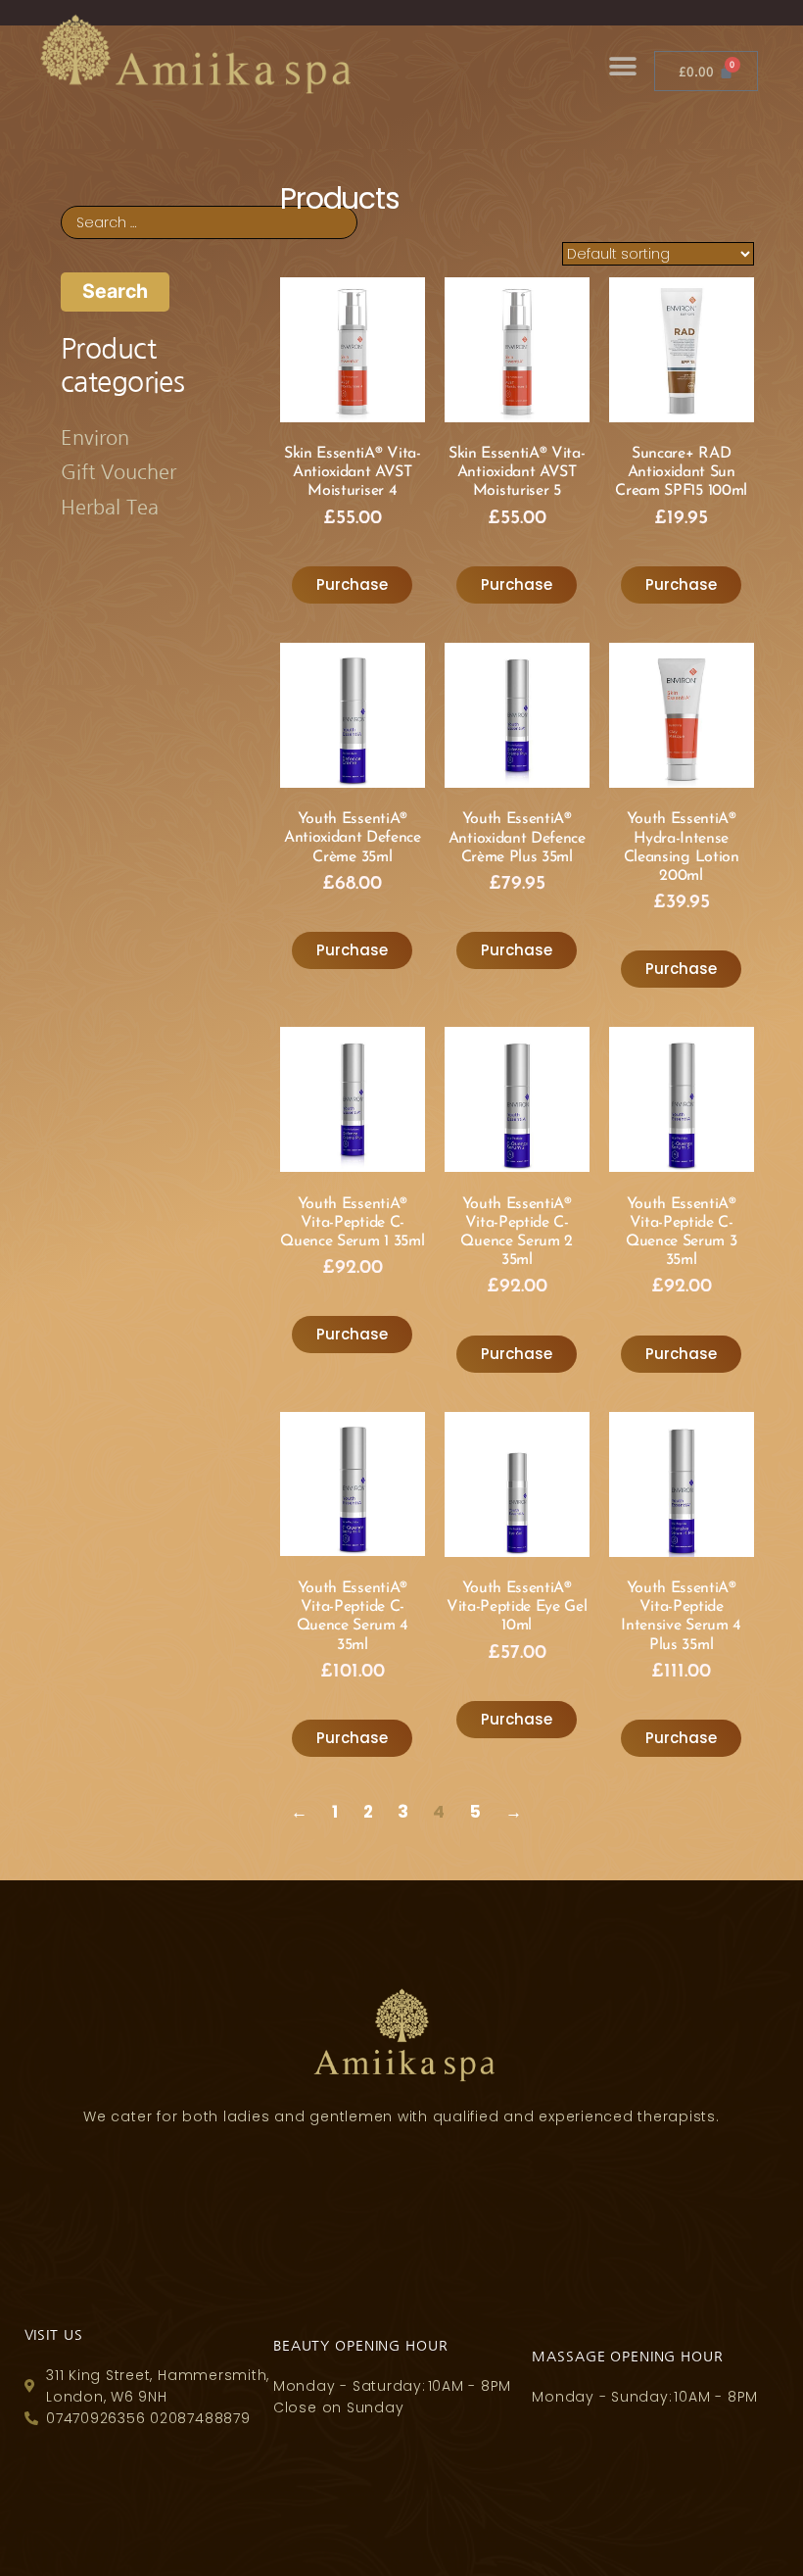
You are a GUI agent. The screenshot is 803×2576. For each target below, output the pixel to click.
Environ (95, 438)
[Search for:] (209, 220)
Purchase (352, 584)
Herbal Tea (110, 508)
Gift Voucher (118, 472)
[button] (622, 66)
